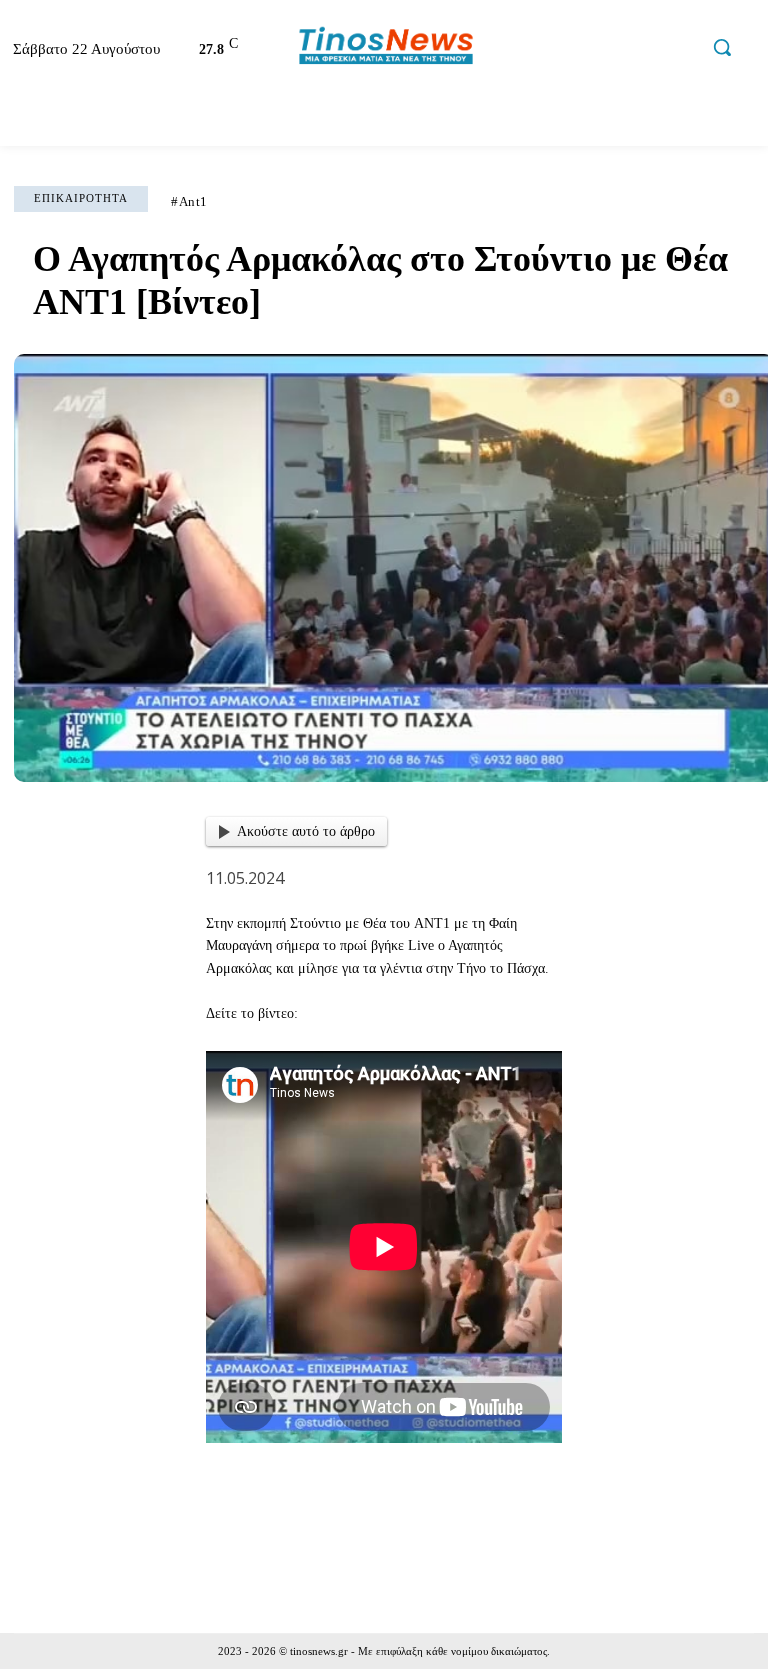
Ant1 (193, 201)
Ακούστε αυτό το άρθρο (306, 831)
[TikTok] (641, 50)
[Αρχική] (34, 120)
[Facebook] (556, 50)
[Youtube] (684, 50)
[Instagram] (599, 50)
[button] (722, 47)
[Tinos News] (386, 47)
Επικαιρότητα (81, 198)
